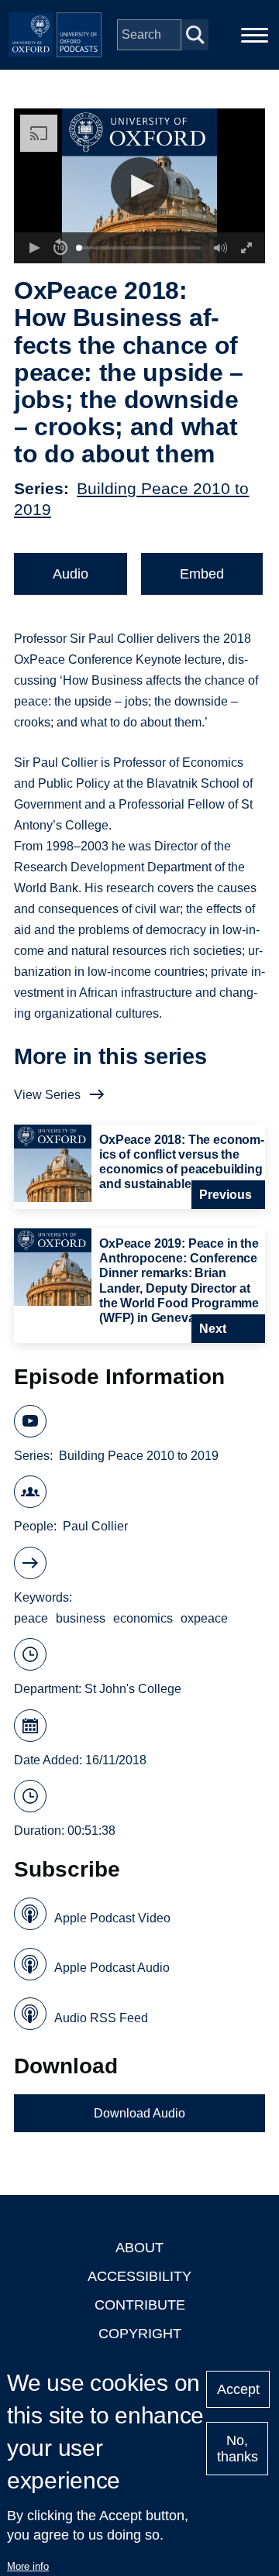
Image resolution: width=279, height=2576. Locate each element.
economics (143, 1618)
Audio (71, 574)
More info (28, 2566)
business (81, 1618)
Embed (202, 574)
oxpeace (204, 1618)
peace (31, 1618)
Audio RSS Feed (101, 2018)
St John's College (133, 1689)
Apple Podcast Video (112, 1918)
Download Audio (139, 2113)
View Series (47, 1095)
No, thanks (238, 2449)
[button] (140, 186)
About (139, 2248)
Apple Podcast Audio (112, 1968)
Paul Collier (95, 1526)
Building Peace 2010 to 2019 (139, 1456)
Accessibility (139, 2276)
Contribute (140, 2305)
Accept (238, 2389)
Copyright (140, 2334)
